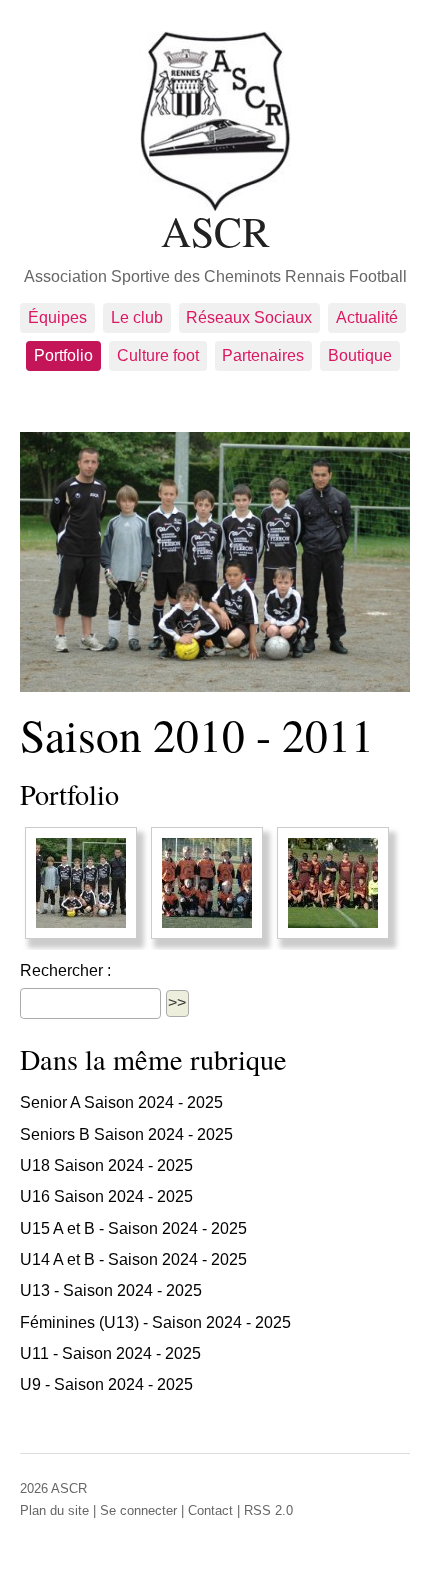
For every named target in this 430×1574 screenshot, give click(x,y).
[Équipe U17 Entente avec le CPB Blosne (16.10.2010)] (333, 883)
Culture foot (158, 355)
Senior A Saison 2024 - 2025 (121, 1102)
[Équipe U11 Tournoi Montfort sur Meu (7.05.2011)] (81, 883)
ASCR (215, 228)
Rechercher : (65, 970)
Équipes (57, 317)
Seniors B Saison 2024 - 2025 (126, 1134)
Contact (210, 1511)
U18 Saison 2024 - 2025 (106, 1165)
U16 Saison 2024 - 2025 (106, 1196)
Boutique (360, 355)
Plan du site (54, 1511)
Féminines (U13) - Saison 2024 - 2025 (155, 1322)
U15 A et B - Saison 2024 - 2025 (133, 1228)
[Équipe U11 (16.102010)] (207, 883)
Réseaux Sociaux (249, 317)
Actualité (367, 317)
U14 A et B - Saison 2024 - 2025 (133, 1259)
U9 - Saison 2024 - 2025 (106, 1384)
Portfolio (63, 355)
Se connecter (138, 1511)
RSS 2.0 (268, 1511)
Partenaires (263, 355)
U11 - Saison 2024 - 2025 (110, 1353)
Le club (137, 317)
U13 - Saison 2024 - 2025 (111, 1290)
